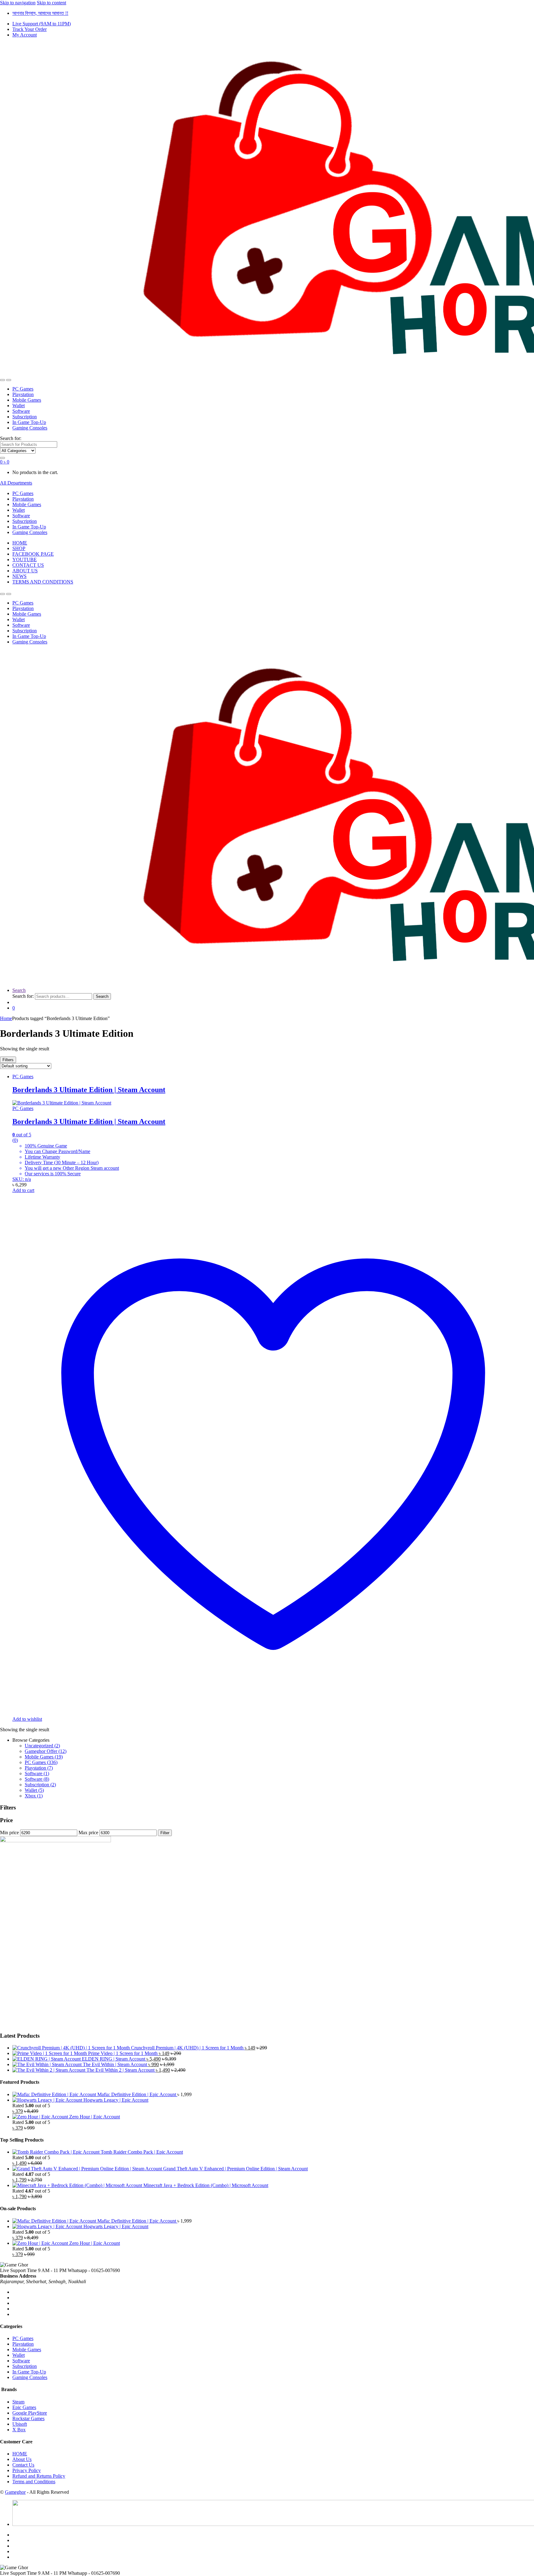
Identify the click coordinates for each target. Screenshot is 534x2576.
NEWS (19, 576)
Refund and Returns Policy (39, 2476)
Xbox (34, 1796)
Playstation (23, 394)
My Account (25, 35)
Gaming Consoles (30, 428)
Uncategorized (42, 1746)
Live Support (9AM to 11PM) (42, 24)
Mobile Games (27, 400)
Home (6, 1018)
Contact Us (23, 2465)
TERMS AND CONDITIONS (43, 582)
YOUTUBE (25, 560)
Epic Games (24, 2407)
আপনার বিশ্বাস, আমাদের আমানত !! (40, 13)
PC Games (23, 389)
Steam (18, 2402)
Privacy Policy (27, 2470)
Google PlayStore (30, 2413)
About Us (22, 2459)
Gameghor (15, 2492)
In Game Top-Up (29, 422)
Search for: (11, 438)
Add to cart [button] (23, 1190)
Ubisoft (20, 2424)
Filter (165, 1833)
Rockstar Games (28, 2418)
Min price (9, 1833)
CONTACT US (28, 565)
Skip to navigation (18, 3)
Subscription (25, 417)
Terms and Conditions (34, 2482)
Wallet (19, 406)
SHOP (19, 548)
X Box (19, 2430)
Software (21, 411)
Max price (88, 1833)
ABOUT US (25, 571)
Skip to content (51, 3)
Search (19, 990)
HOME (20, 543)
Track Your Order (30, 29)
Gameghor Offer (46, 1751)
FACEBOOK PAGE (33, 554)
